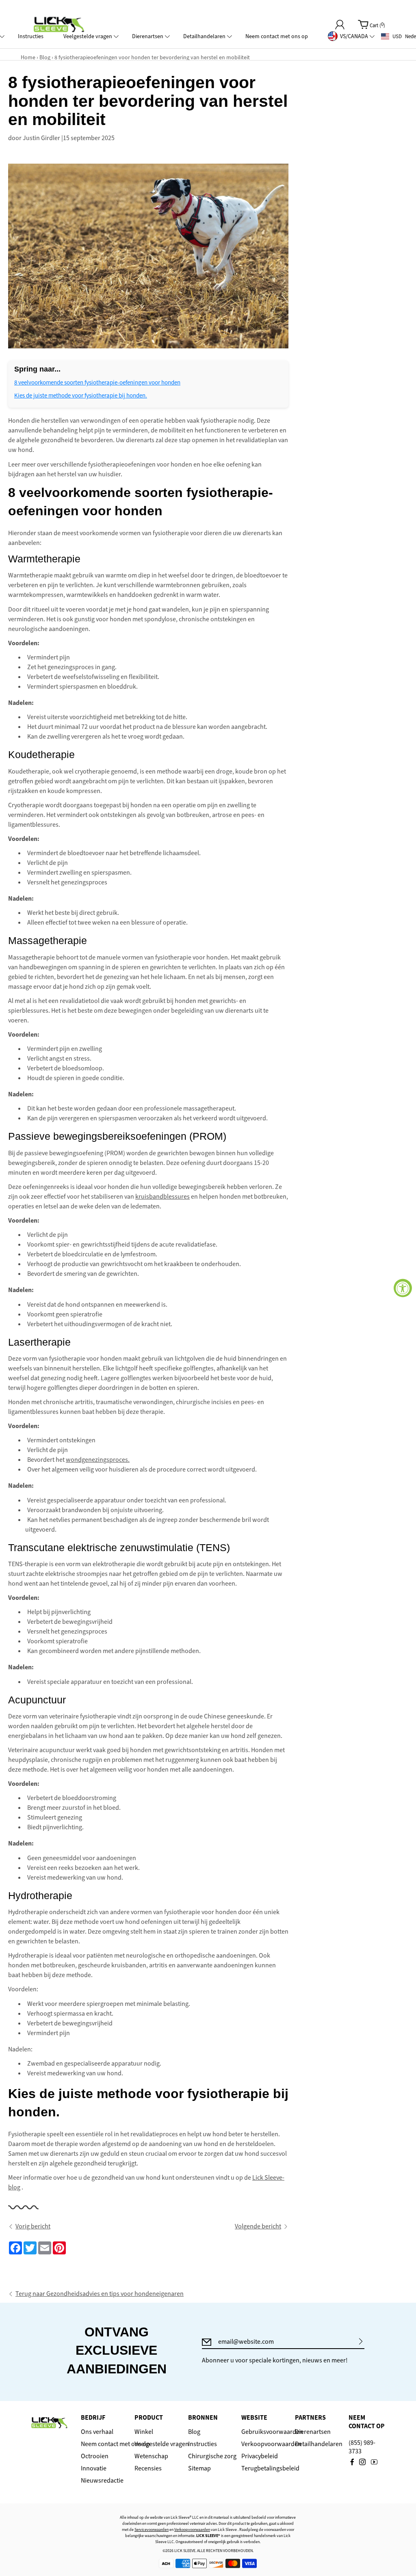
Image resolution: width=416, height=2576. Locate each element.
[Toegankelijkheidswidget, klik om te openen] (403, 1288)
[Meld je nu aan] (361, 2342)
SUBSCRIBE (329, 1352)
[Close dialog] (398, 1189)
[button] (31, 24)
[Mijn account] (340, 24)
